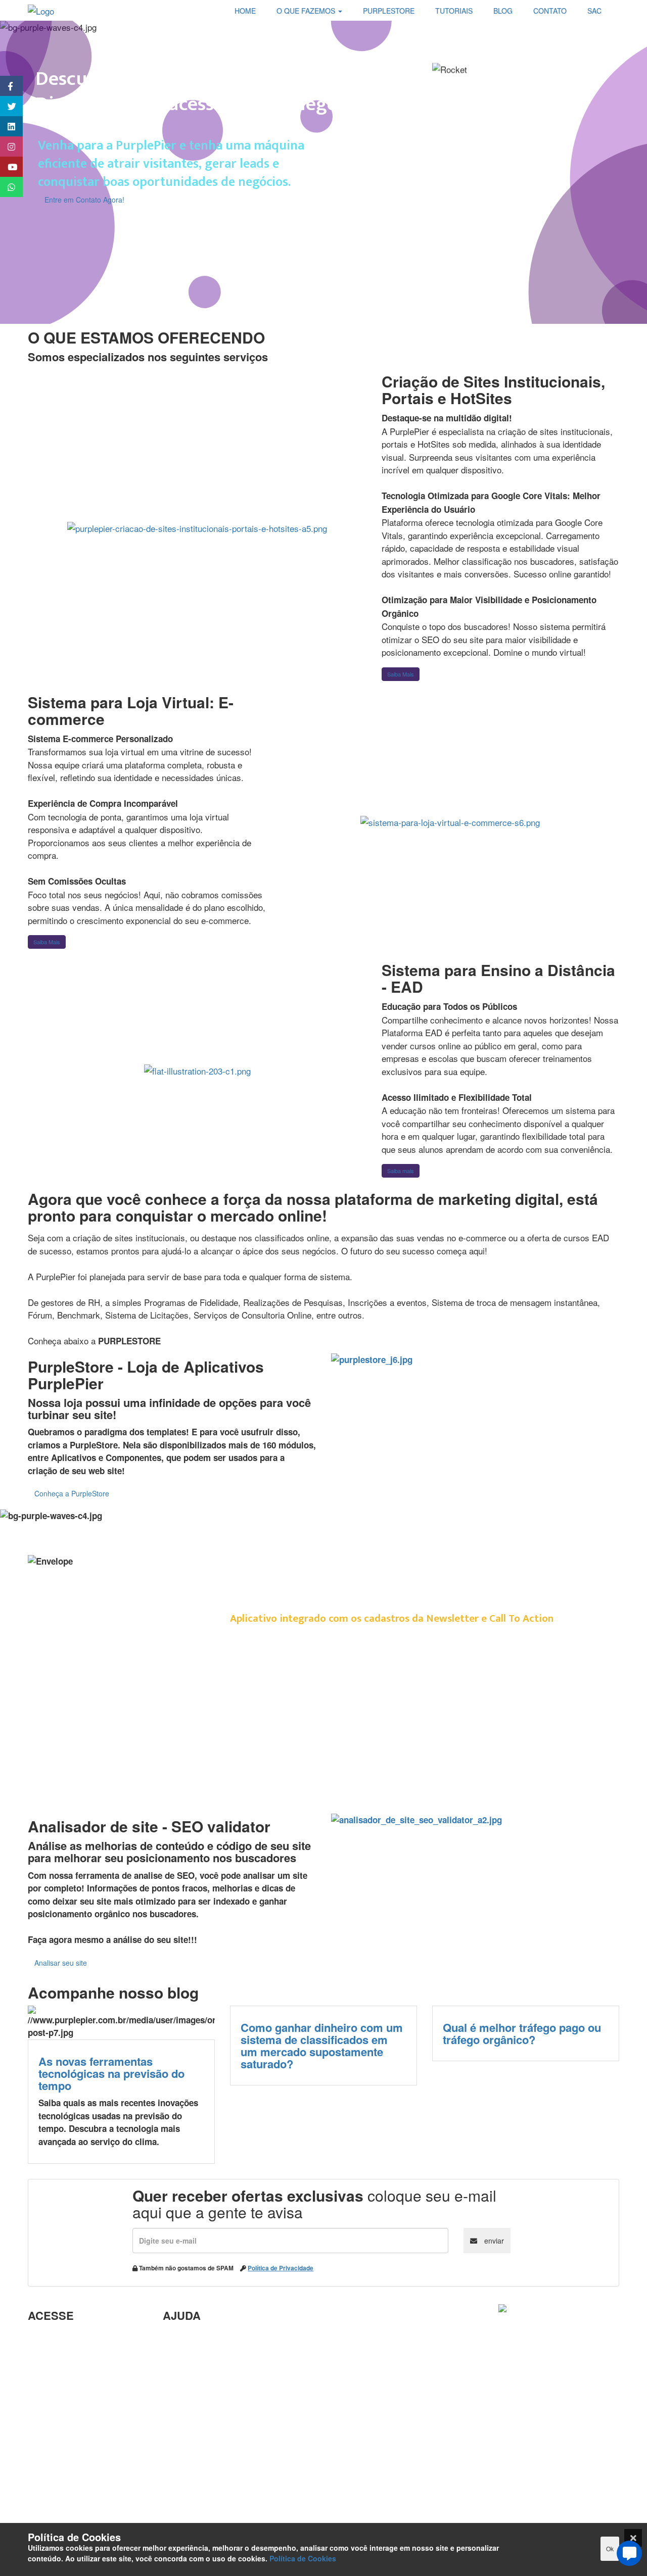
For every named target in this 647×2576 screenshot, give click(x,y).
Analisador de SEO (66, 2354)
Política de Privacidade (281, 2268)
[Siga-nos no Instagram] (6, 147)
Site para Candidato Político (219, 2449)
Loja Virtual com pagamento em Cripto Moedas (84, 2377)
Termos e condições (68, 2511)
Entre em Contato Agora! (84, 200)
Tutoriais (45, 2478)
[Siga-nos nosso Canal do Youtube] (6, 167)
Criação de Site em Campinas (222, 2354)
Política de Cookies (303, 2558)
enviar (493, 2241)
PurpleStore (52, 2462)
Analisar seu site (61, 1963)
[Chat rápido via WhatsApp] (6, 187)
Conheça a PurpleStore (72, 1493)
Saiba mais (401, 1171)
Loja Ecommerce (61, 2495)
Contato (179, 2482)
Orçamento (185, 2433)
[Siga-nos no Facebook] (6, 86)
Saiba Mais (401, 674)
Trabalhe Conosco (64, 2400)
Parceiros (47, 2338)
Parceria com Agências (209, 2338)
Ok (610, 2548)
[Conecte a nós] (6, 126)
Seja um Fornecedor (68, 2446)
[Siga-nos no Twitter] (6, 106)
